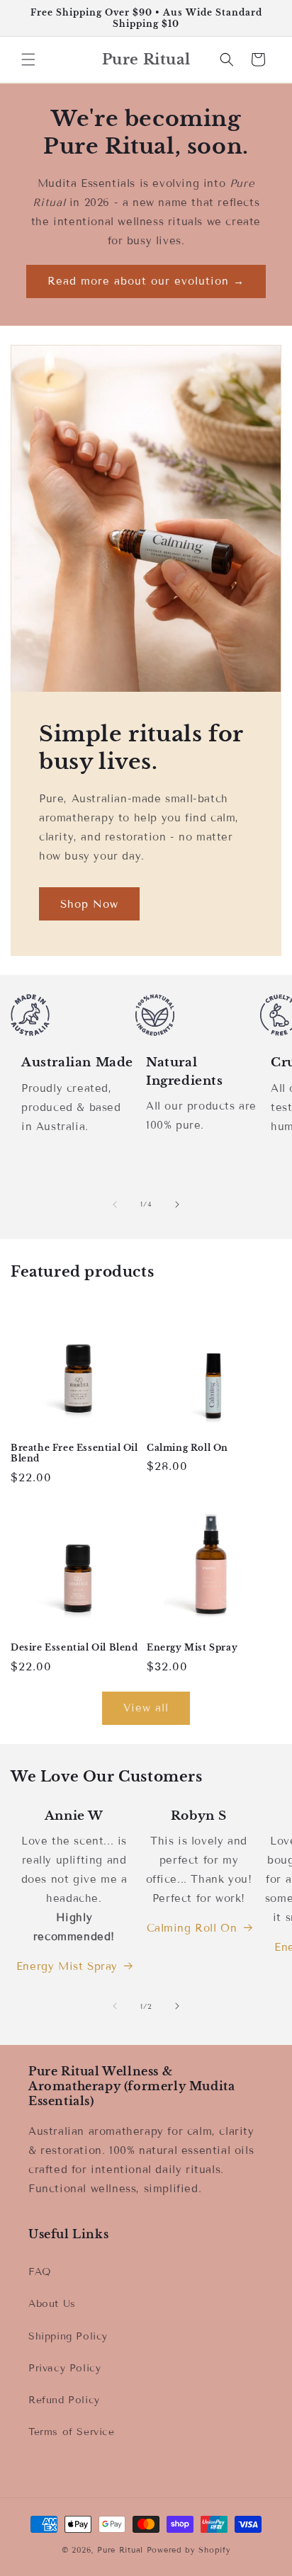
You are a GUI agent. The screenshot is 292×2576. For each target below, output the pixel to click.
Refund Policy (64, 2400)
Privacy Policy (64, 2368)
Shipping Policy (68, 2336)
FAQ (40, 2272)
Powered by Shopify (189, 2550)
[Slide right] (177, 1204)
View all (146, 1708)
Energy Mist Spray (192, 1647)
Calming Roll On (187, 1448)
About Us (52, 2304)
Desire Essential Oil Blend (74, 1647)
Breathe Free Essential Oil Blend (74, 1453)
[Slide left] (115, 1204)
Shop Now (89, 904)
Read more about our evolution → (146, 281)
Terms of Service (72, 2432)
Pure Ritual (120, 2550)
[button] (28, 59)
